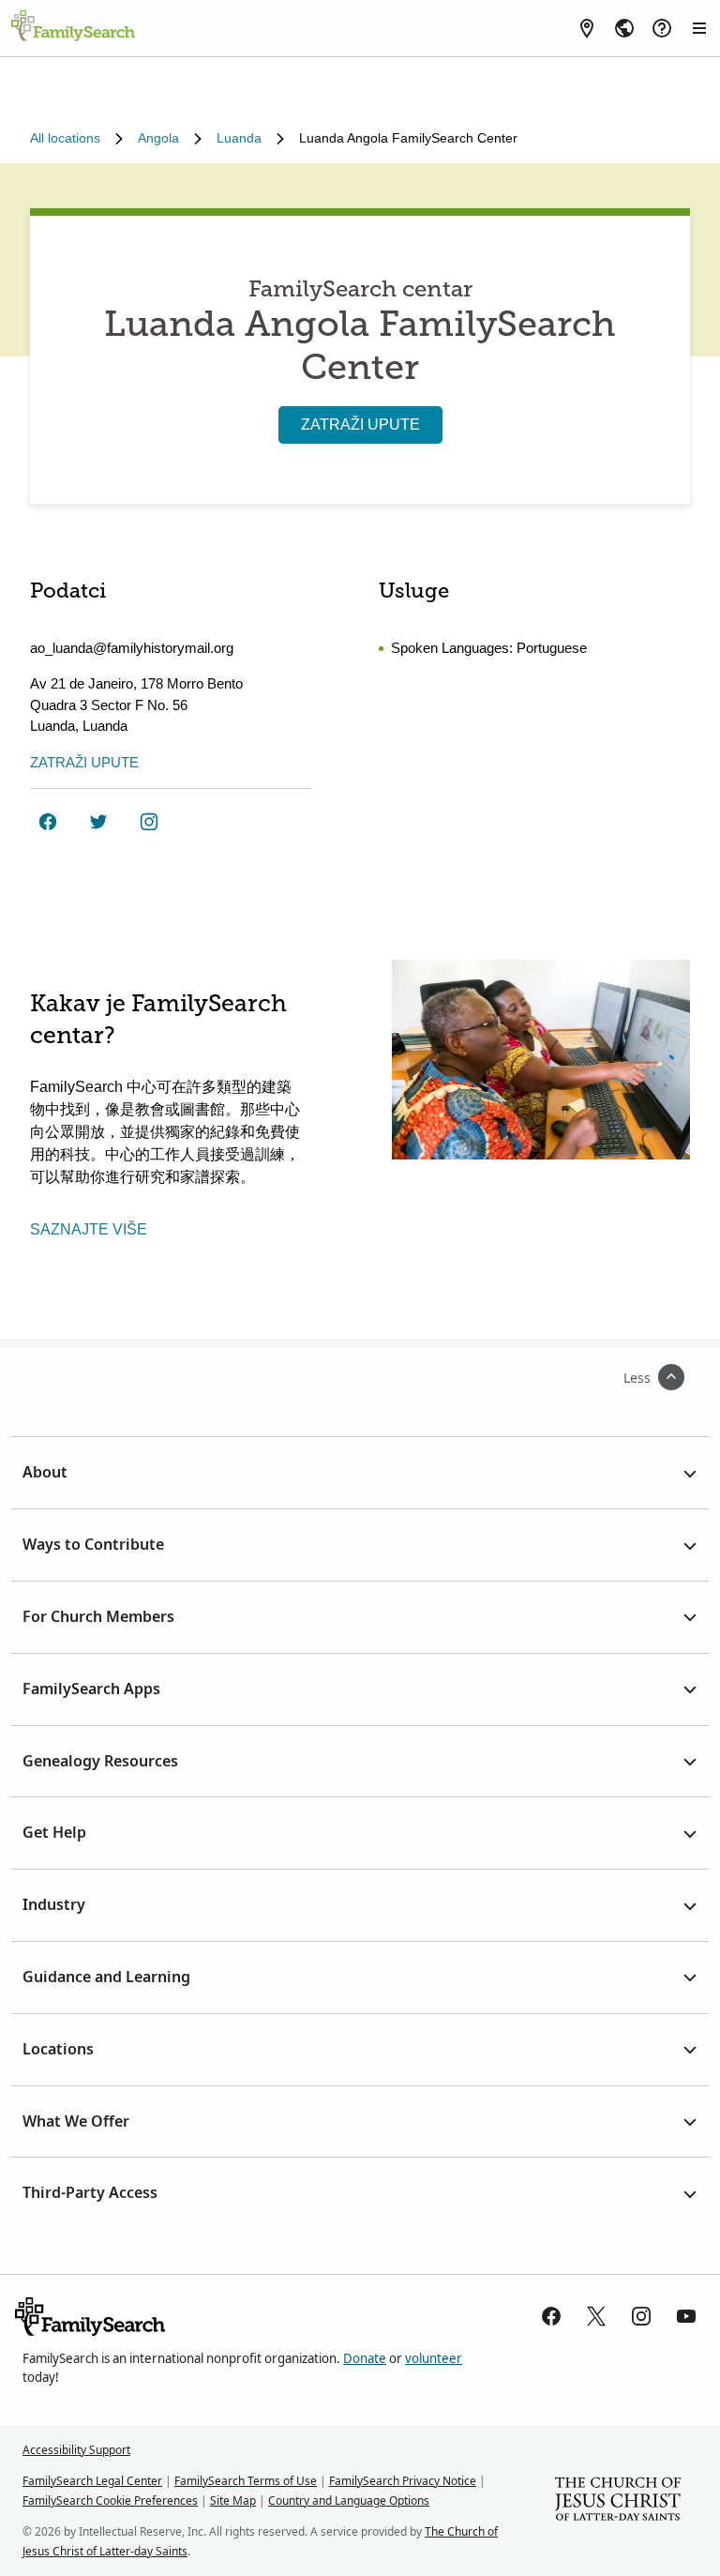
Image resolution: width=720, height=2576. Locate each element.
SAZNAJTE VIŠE (89, 1229)
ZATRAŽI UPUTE (360, 424)
